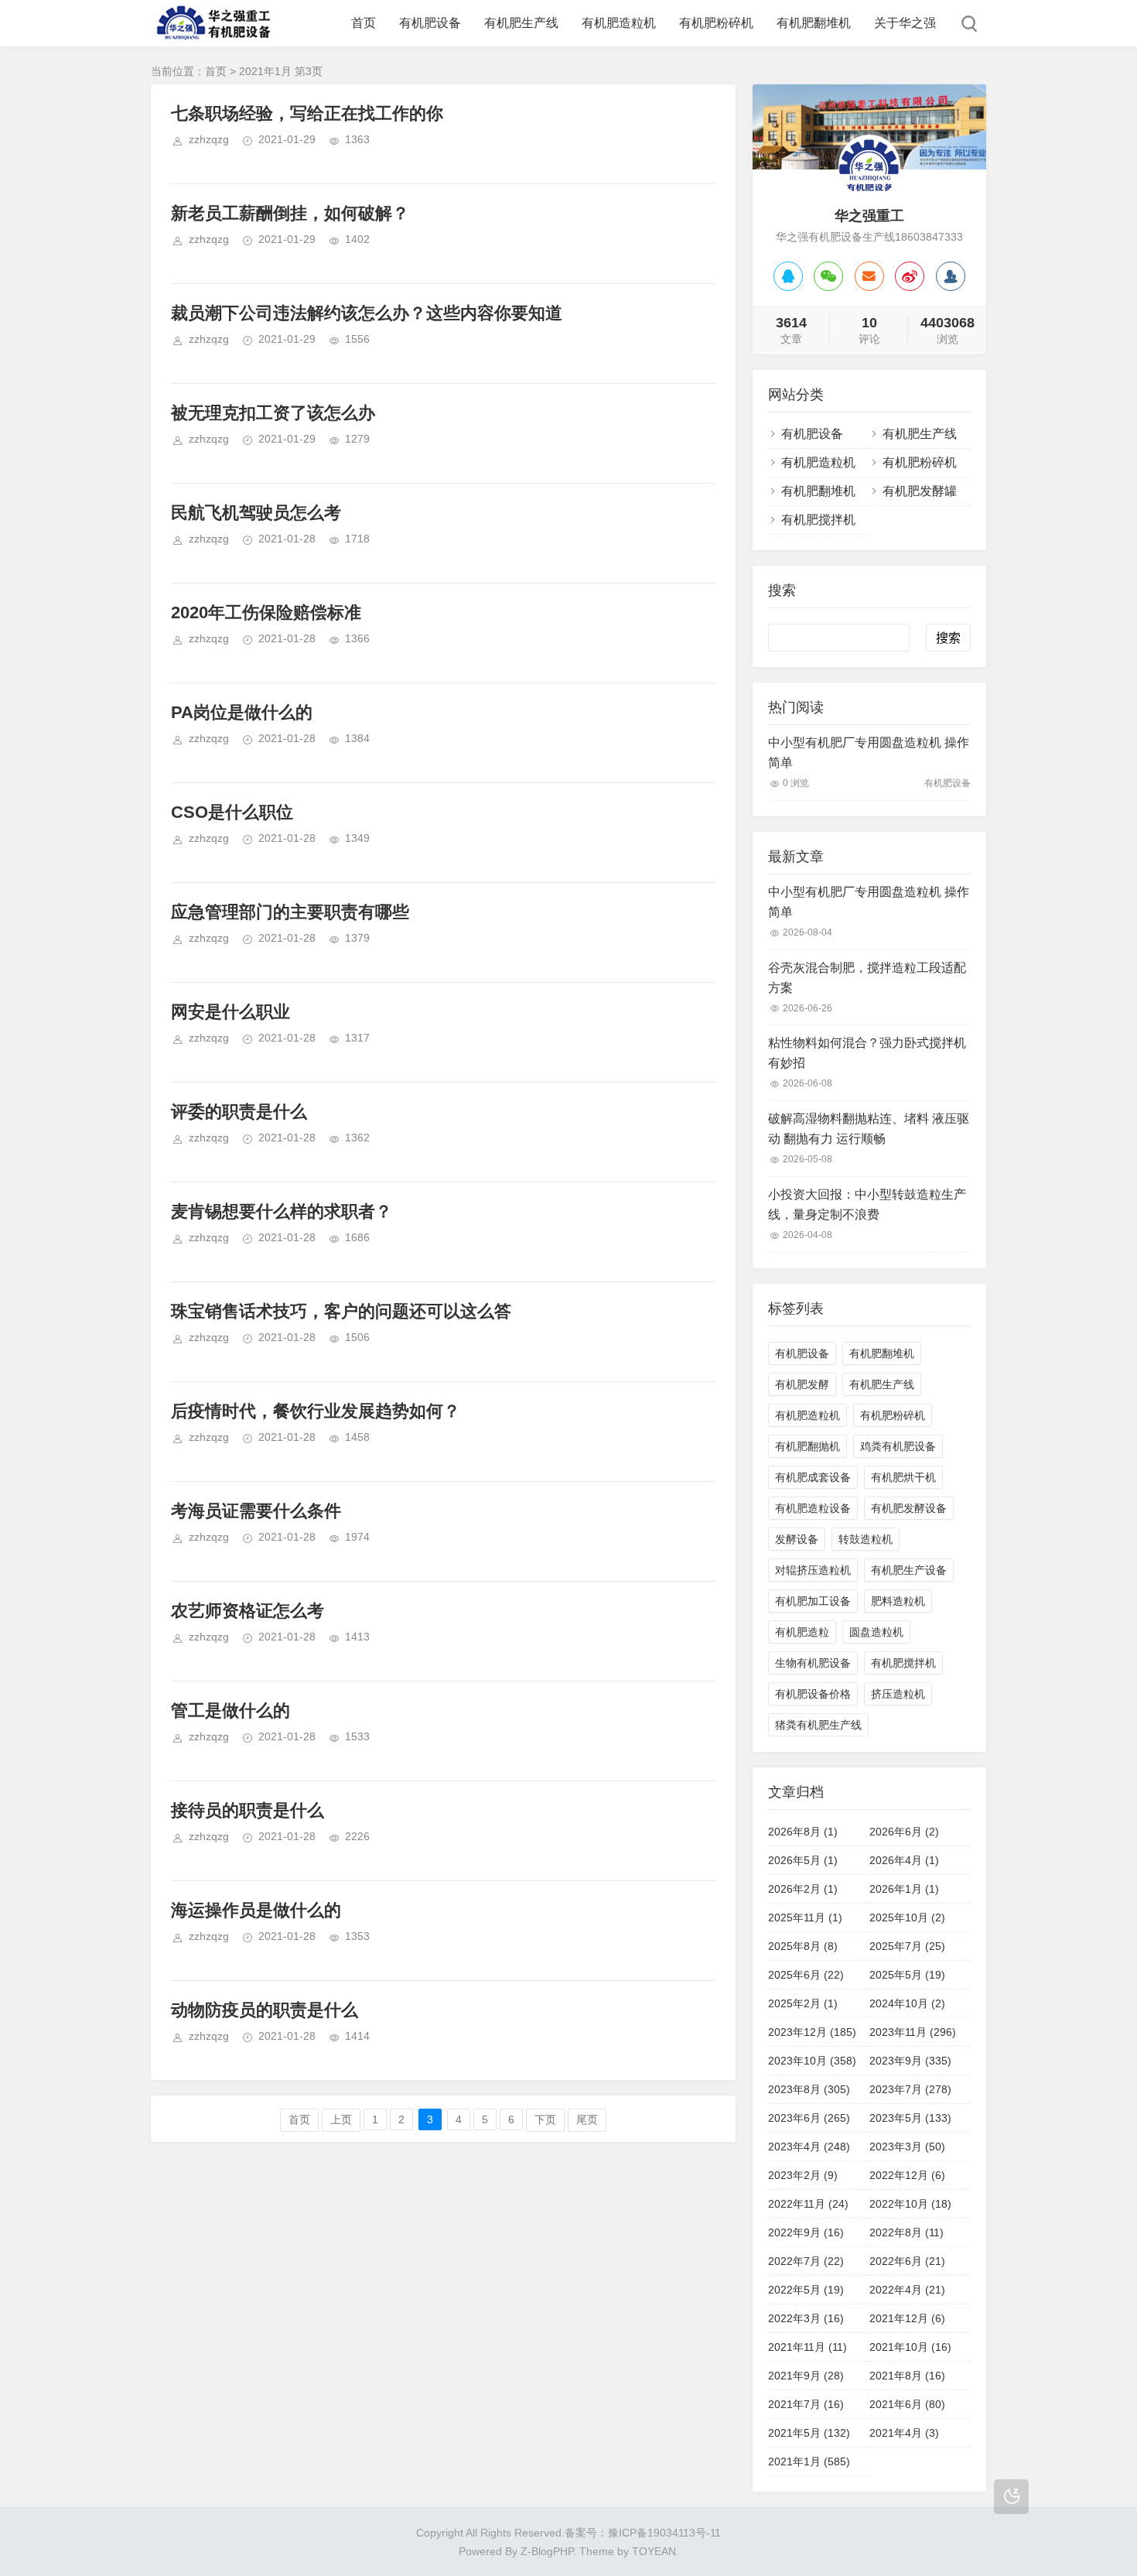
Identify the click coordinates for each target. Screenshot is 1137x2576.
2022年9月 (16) (806, 2232)
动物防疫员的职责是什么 (265, 2010)
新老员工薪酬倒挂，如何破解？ (290, 213)
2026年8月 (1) (803, 1832)
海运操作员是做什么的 (256, 1910)
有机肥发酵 (802, 1384)
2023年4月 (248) (809, 2147)
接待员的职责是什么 (248, 1810)
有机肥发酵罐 (920, 491)
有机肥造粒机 (619, 23)
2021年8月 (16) (907, 2376)
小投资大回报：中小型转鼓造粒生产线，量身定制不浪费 (867, 1204)
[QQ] (788, 276)
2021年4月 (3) (904, 2433)
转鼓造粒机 (866, 1539)
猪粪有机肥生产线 (818, 1725)
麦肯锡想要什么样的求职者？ (282, 1211)
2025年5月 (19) (907, 1975)
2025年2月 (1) (803, 2003)
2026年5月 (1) (803, 1860)
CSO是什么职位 (232, 812)
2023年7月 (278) (910, 2089)
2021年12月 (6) (907, 2318)
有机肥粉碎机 (716, 23)
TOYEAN (654, 2551)
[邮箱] (869, 276)
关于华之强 (905, 23)
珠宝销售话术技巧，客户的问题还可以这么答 (341, 1311)
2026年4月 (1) (904, 1860)
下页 (545, 2119)
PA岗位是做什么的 (242, 712)
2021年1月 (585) (809, 2461)
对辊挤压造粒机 (813, 1570)
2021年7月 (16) (806, 2404)
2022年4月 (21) (907, 2290)
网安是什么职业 (230, 1012)
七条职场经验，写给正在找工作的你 (307, 113)
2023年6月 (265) (809, 2118)
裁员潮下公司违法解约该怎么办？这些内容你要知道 (367, 313)
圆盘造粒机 (876, 1632)
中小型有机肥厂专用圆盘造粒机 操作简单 (869, 753)
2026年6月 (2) (904, 1832)
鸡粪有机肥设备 (898, 1446)
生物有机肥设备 (813, 1663)
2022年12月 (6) (907, 2175)
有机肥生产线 (521, 23)
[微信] (828, 276)
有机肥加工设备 (813, 1601)
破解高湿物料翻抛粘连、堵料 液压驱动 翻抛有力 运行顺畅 (869, 1129)
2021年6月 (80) (907, 2404)
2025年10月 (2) (907, 1917)
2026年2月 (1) (803, 1889)
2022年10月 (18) (910, 2204)
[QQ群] (951, 276)
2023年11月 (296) (913, 2032)
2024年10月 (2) (907, 2003)
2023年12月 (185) (812, 2032)
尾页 (587, 2119)
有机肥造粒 (802, 1632)
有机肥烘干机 (903, 1477)
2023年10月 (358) (812, 2061)
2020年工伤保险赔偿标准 (266, 612)
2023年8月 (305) (809, 2089)
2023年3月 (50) (907, 2147)
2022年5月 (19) (806, 2290)
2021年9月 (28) (806, 2376)
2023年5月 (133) (910, 2118)
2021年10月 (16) (910, 2347)
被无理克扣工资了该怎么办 (273, 413)
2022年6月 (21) (907, 2261)
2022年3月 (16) (806, 2318)
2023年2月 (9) (803, 2175)
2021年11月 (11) (808, 2347)
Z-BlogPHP (547, 2551)
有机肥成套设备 (813, 1477)
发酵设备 (797, 1539)
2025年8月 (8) (803, 1946)
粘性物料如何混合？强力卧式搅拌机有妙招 (867, 1053)
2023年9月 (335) (910, 2061)
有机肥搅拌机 (818, 520)
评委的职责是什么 (239, 1112)
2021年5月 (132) (809, 2433)
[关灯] (1011, 2497)
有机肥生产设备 (909, 1570)
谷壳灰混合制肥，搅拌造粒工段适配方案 (867, 978)
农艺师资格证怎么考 (248, 1611)
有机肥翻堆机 (814, 23)
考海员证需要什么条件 (256, 1511)
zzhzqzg (209, 139)
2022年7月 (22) (806, 2261)
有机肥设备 (430, 23)
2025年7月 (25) (907, 1946)
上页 (341, 2119)
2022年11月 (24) (808, 2204)
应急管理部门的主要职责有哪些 (290, 912)
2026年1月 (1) (904, 1889)
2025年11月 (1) (805, 1917)
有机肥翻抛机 (808, 1446)
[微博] (910, 276)
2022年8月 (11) (907, 2232)
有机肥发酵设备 (909, 1508)
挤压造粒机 (898, 1694)
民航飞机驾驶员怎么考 (256, 513)
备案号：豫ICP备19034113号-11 (643, 2533)
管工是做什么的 (230, 1710)
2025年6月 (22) (806, 1975)
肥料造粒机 (898, 1601)
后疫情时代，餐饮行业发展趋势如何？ (316, 1411)
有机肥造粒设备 (813, 1508)
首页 (364, 23)
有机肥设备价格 (813, 1694)
